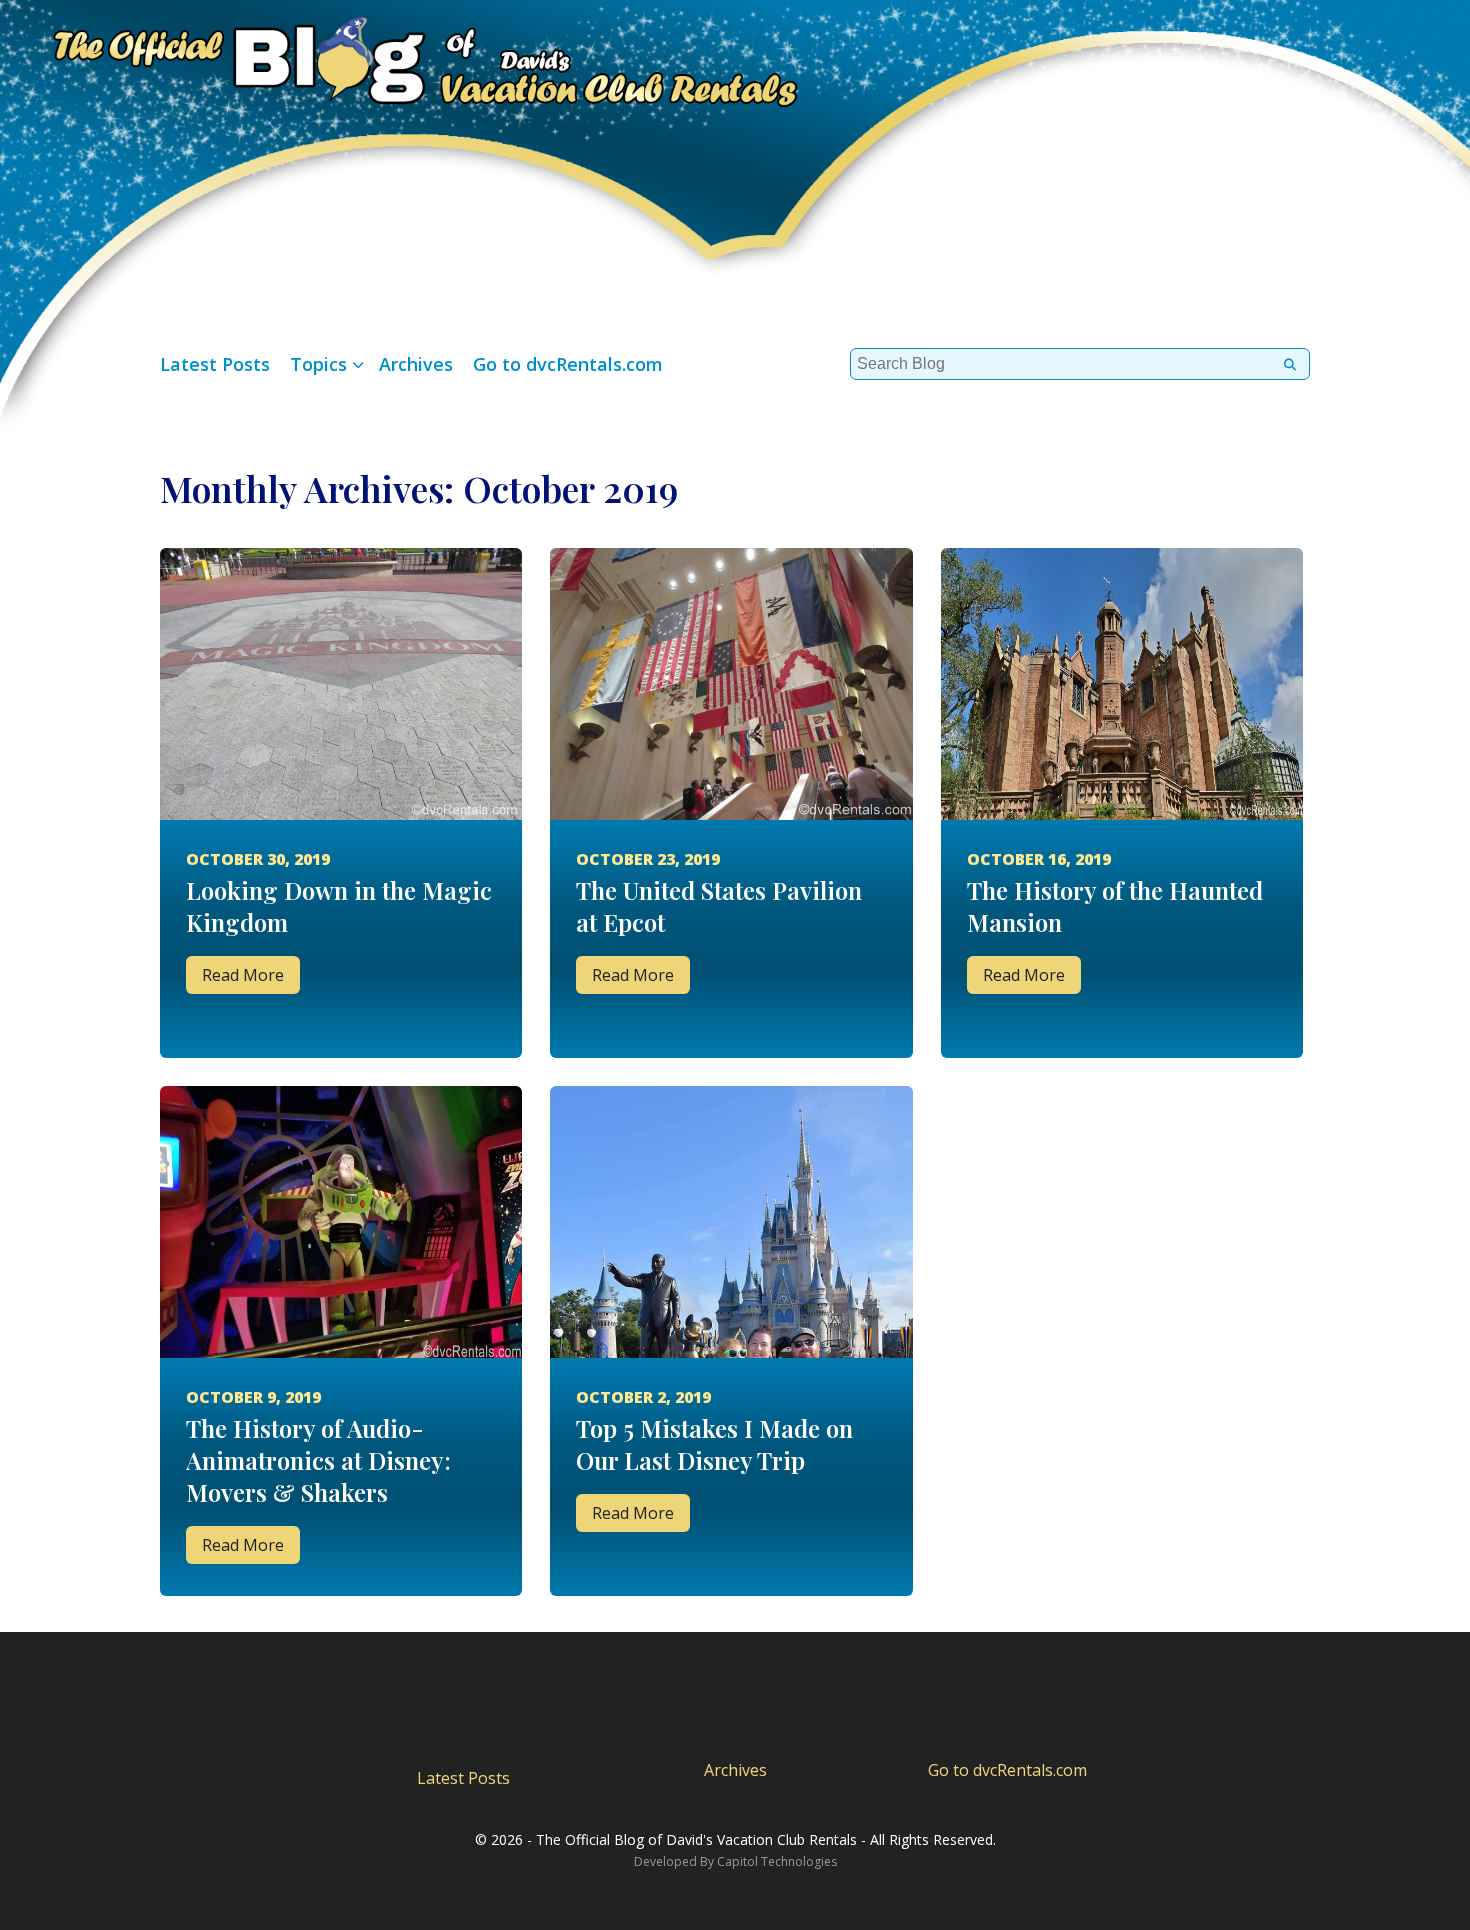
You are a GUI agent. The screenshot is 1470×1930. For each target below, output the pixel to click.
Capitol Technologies (777, 1861)
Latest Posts (215, 364)
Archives (416, 364)
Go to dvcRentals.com (568, 364)
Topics (318, 364)
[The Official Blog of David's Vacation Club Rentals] (400, 58)
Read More (243, 975)
